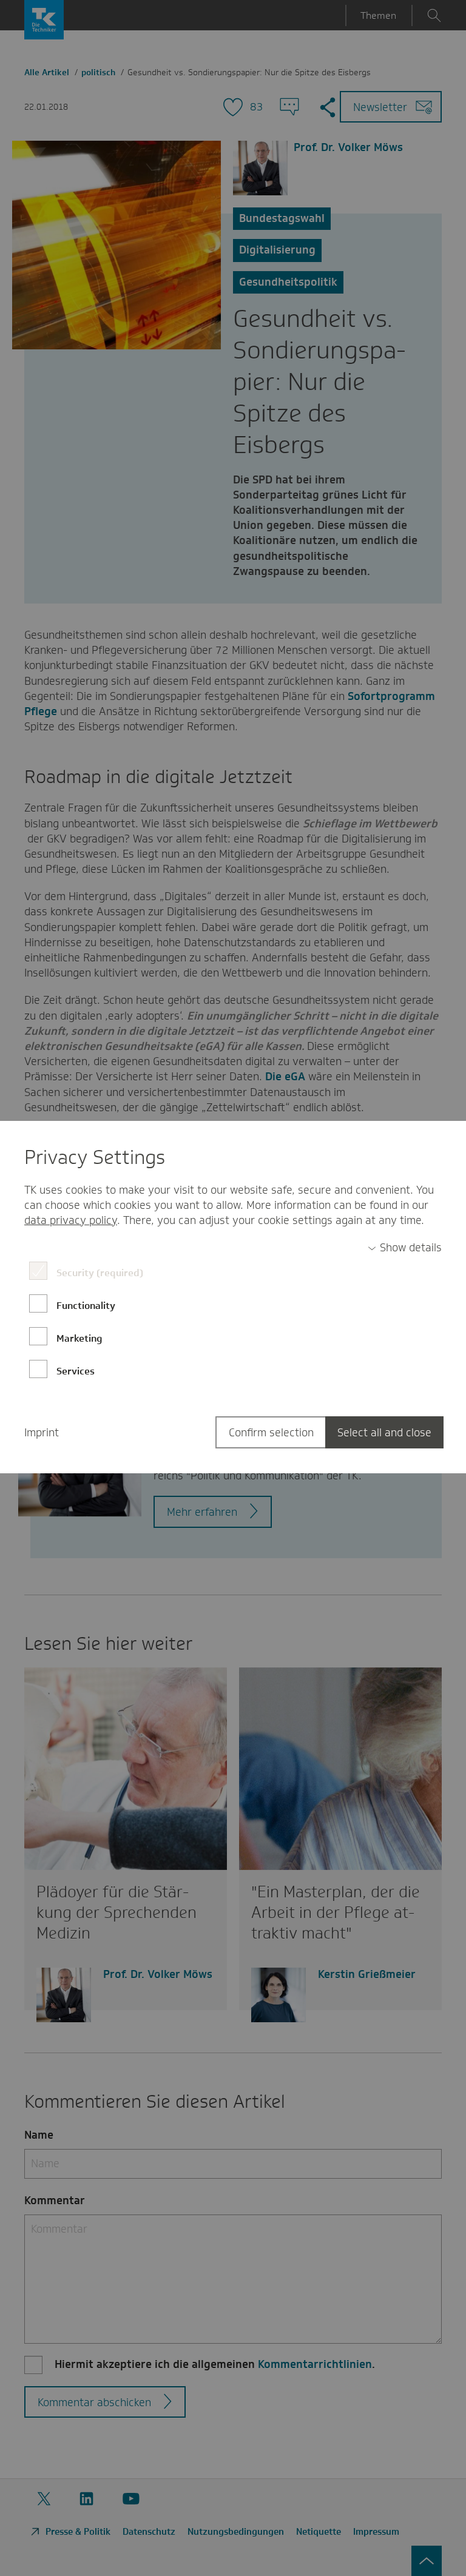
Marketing (79, 1338)
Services (76, 1371)
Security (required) (100, 1273)
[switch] (405, 1248)
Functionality (86, 1306)
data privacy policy (71, 1220)
